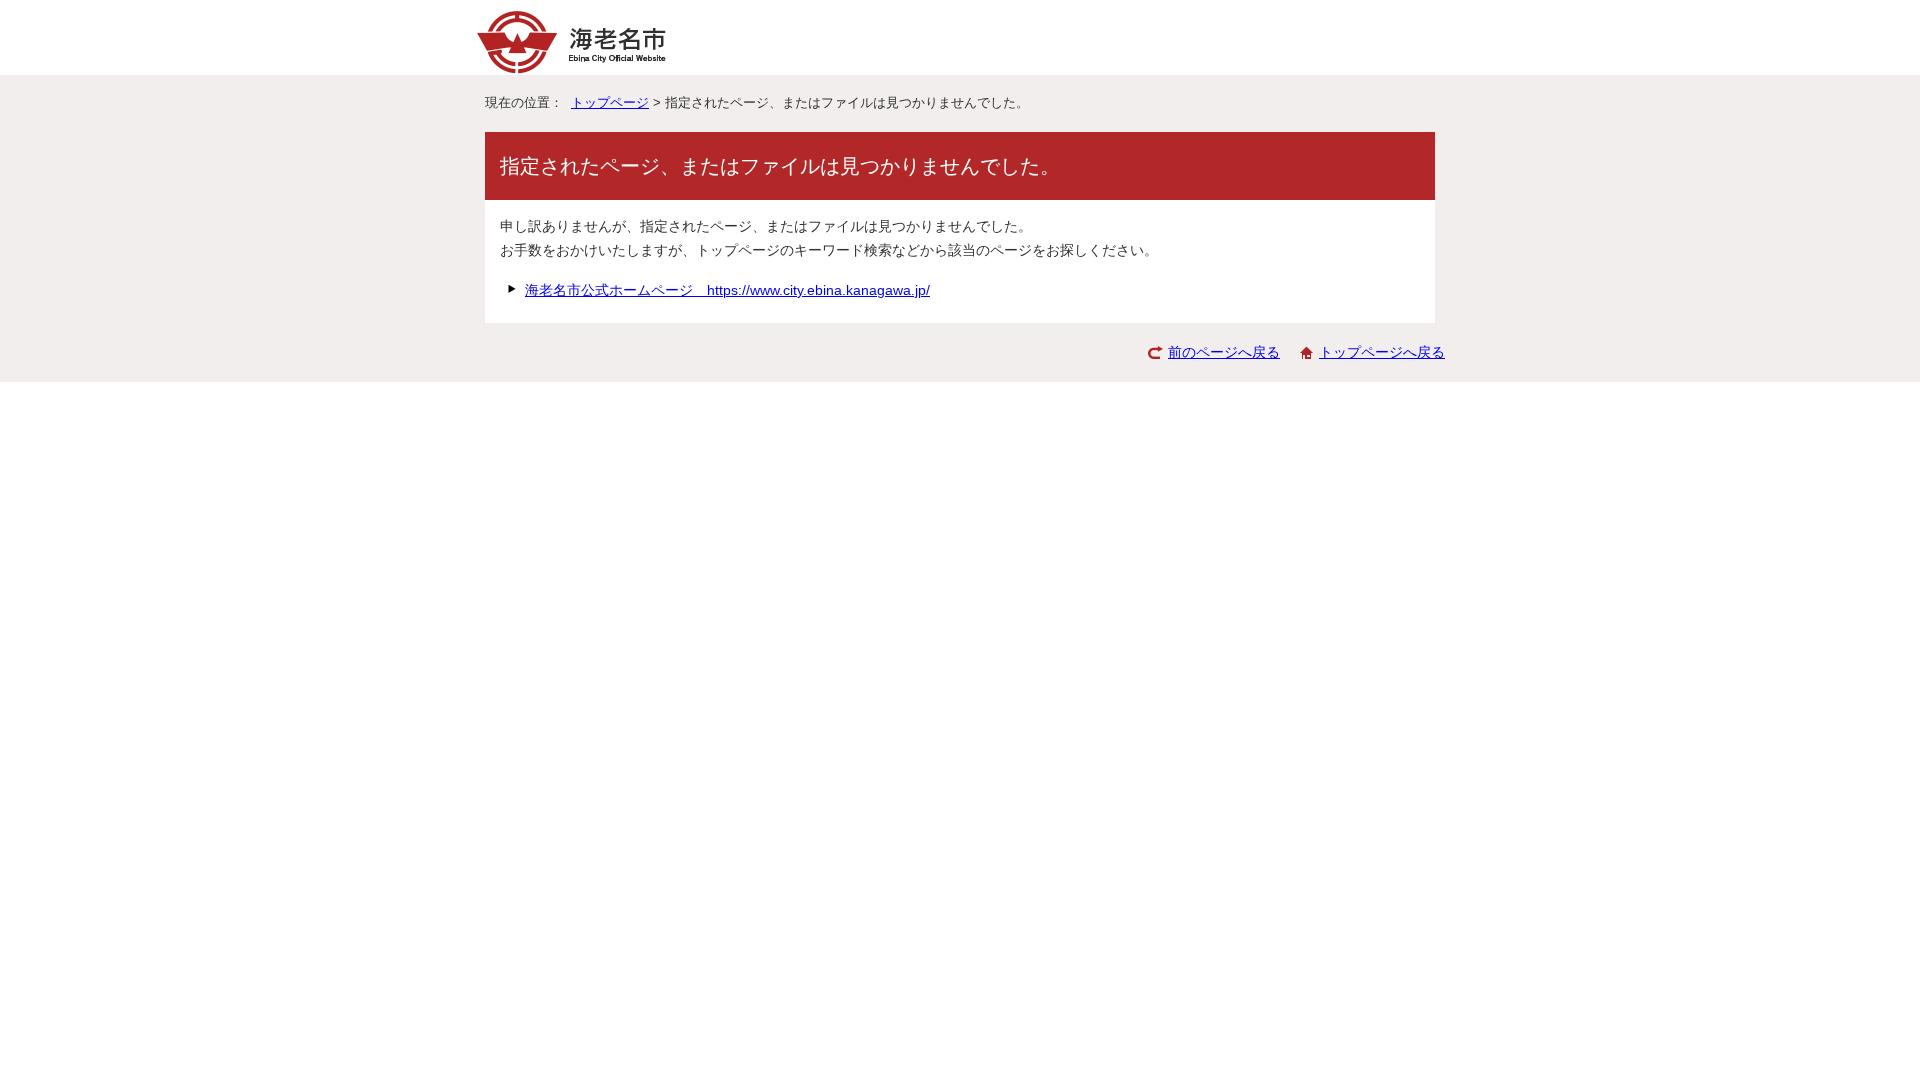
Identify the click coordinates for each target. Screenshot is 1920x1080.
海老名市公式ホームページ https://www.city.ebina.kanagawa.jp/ (727, 290)
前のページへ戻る (1224, 352)
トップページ (610, 102)
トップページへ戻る (1382, 352)
